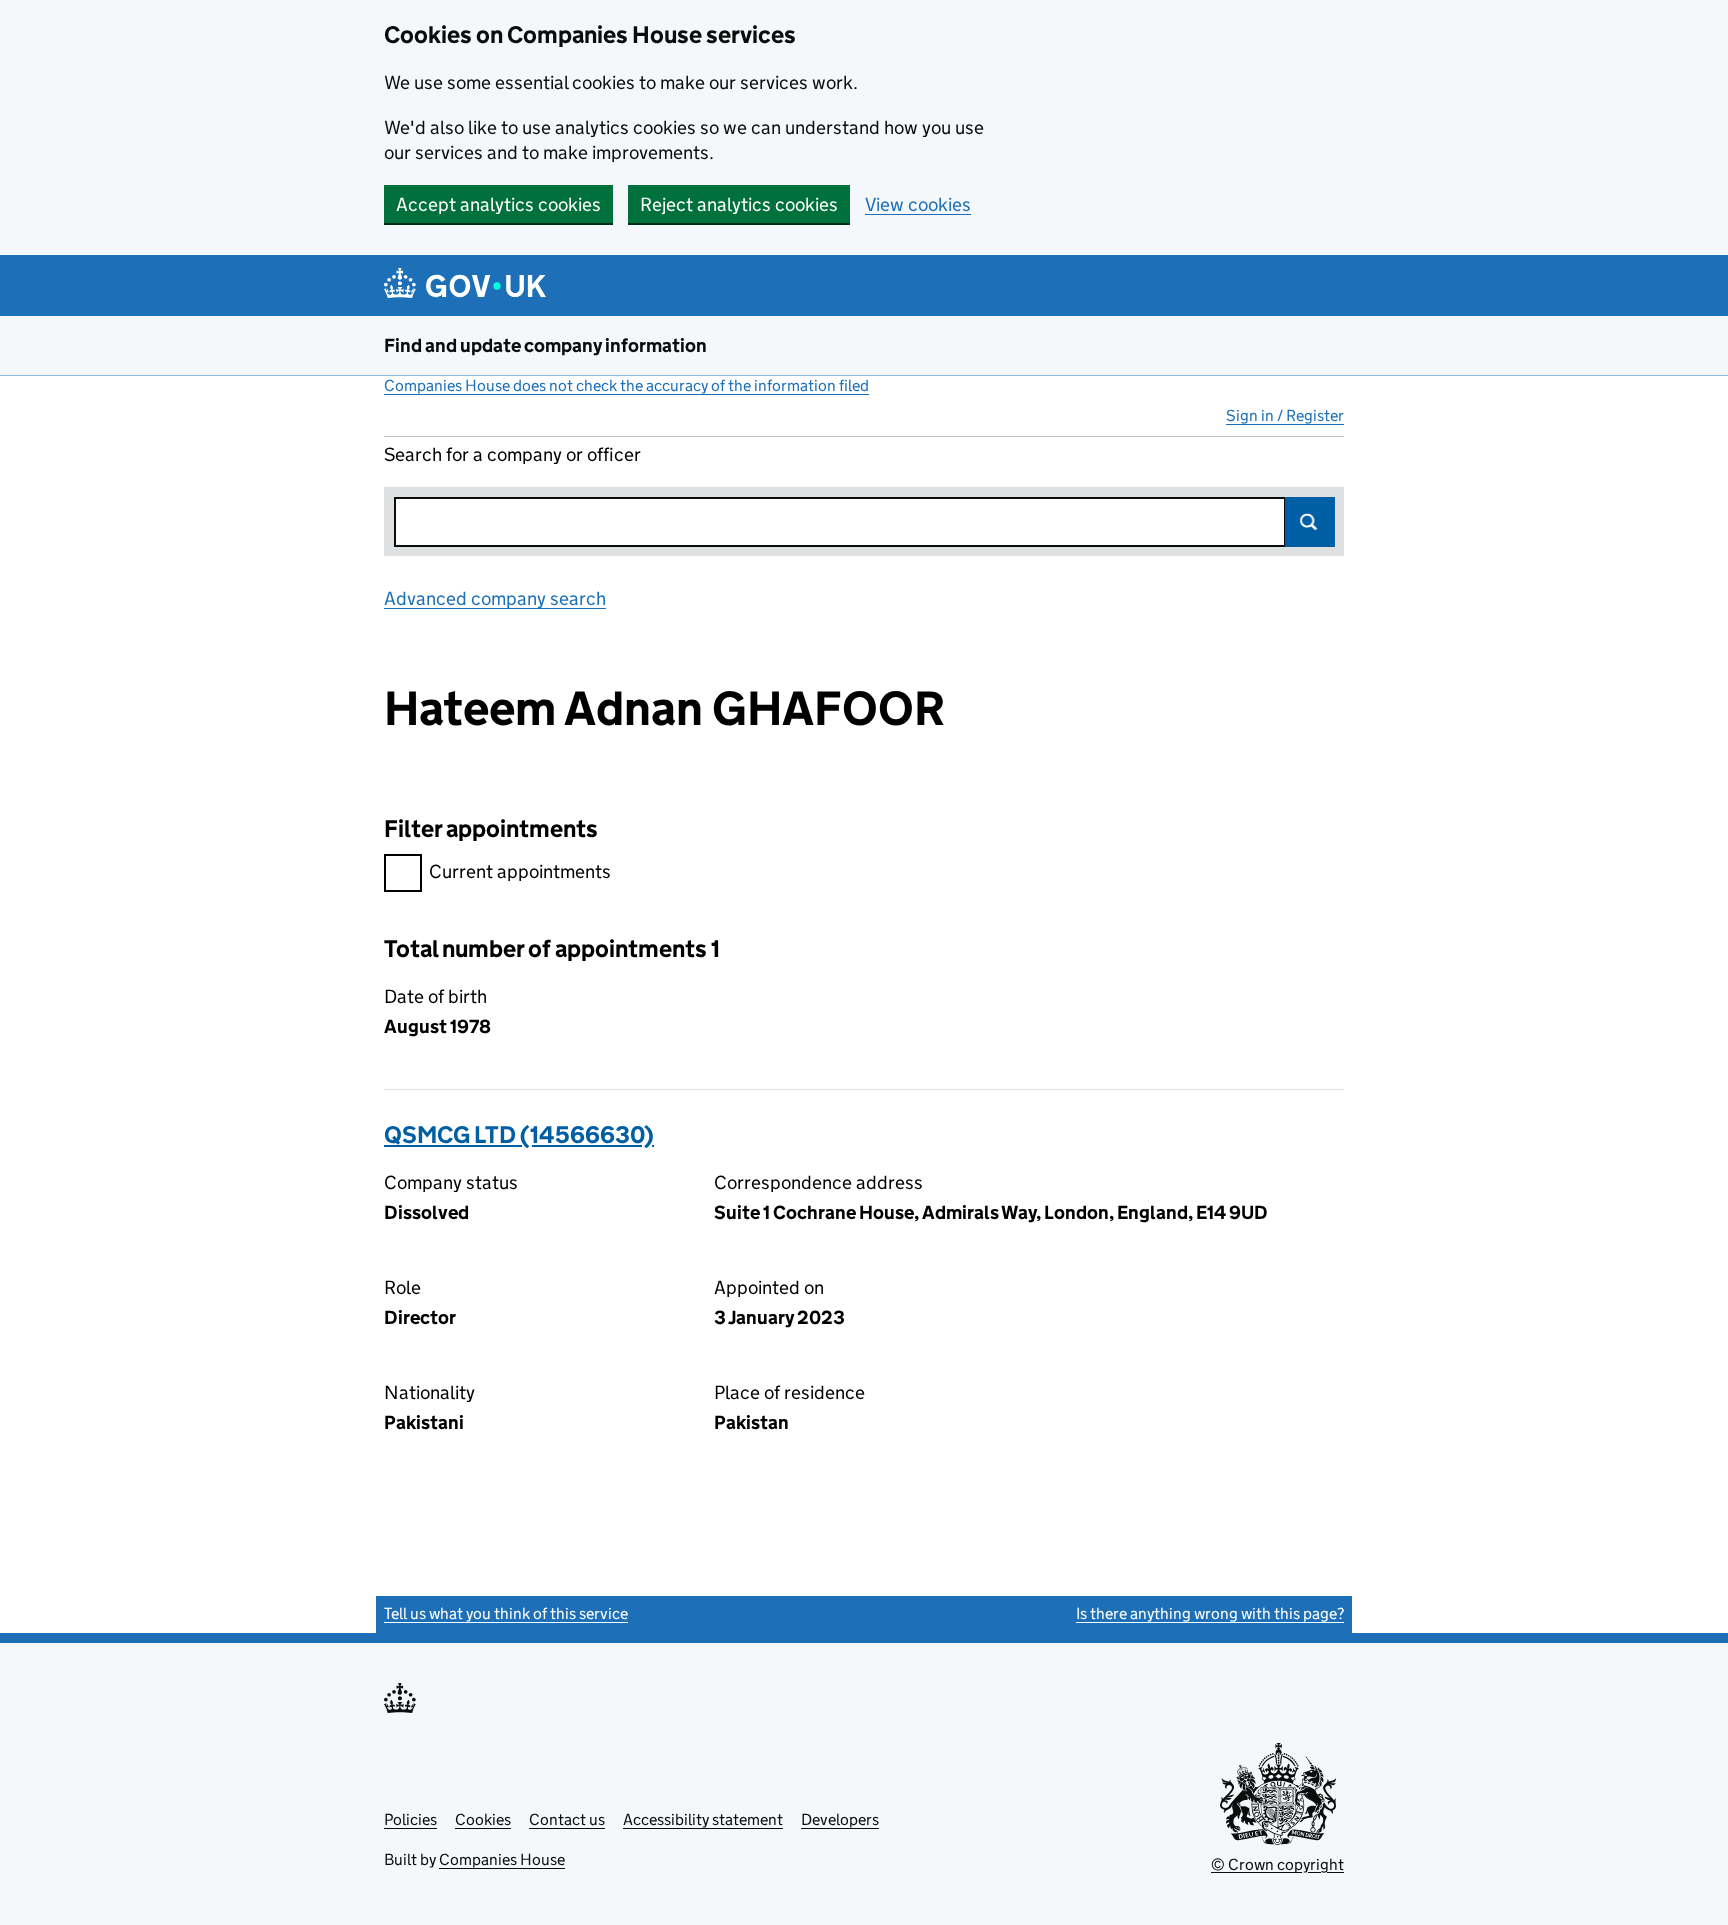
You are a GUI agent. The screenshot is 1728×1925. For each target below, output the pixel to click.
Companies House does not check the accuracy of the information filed (626, 385)
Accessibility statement (703, 1819)
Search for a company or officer (512, 454)
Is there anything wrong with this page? (1210, 1613)
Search (1310, 522)
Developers (840, 1819)
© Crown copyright (1277, 1864)
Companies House (502, 1859)
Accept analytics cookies (498, 204)
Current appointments (520, 871)
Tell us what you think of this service (506, 1613)
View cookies (918, 204)
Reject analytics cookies (739, 204)
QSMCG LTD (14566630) (519, 1134)
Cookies (483, 1819)
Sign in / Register (1285, 415)
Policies (410, 1819)
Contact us (567, 1819)
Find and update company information (545, 345)
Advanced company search (495, 598)
